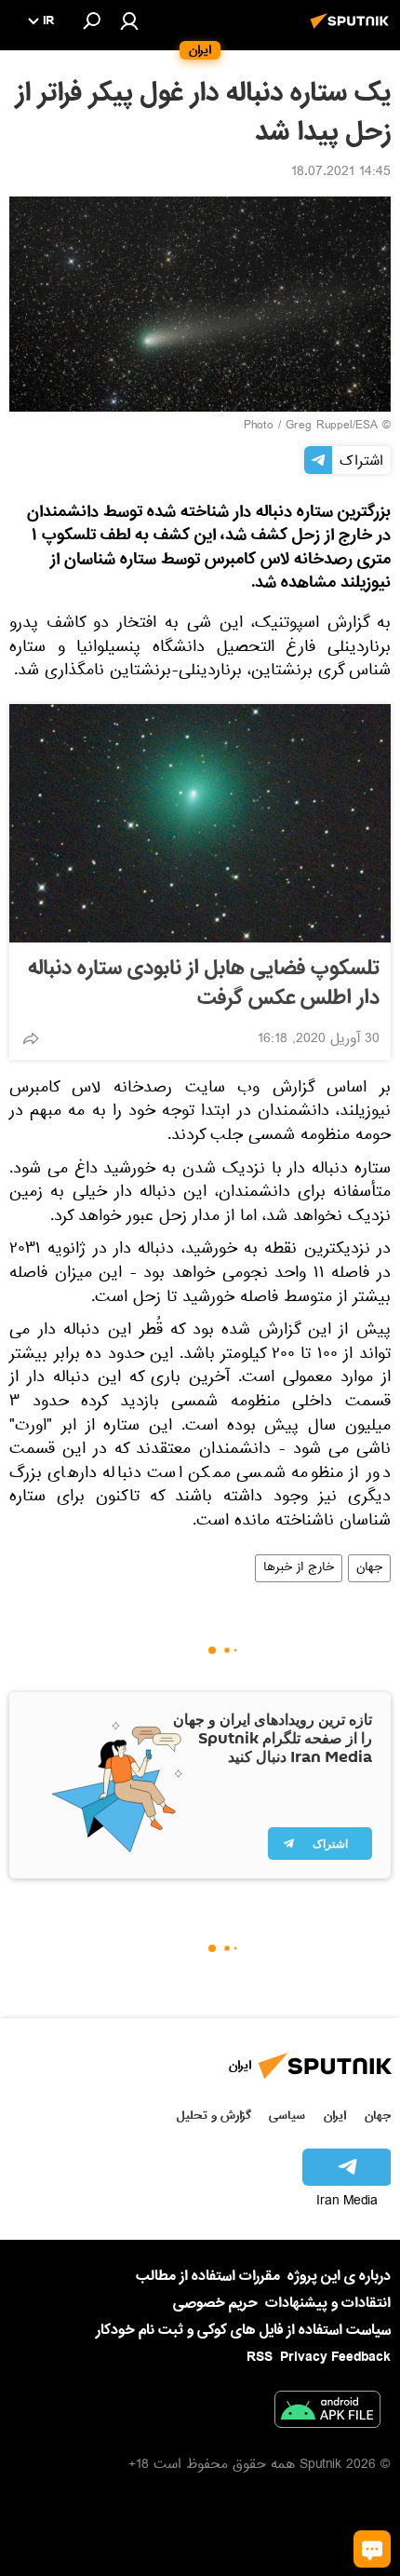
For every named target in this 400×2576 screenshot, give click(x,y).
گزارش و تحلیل (214, 2115)
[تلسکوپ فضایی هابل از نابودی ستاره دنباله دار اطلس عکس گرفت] (200, 823)
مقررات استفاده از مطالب (208, 2276)
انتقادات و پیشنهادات (328, 2304)
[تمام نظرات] (372, 2549)
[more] (31, 1038)
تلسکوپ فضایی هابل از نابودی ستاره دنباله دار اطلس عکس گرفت (204, 983)
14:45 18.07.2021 (341, 173)
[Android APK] (327, 2413)
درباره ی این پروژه (339, 2276)
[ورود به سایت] (129, 20)
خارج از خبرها (299, 1568)
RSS (260, 2357)
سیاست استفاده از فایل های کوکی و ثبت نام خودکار (243, 2330)
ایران (335, 2115)
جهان (369, 1568)
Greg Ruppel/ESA (332, 427)
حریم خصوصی (215, 2303)
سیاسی (287, 2115)
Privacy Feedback (335, 2358)
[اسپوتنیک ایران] (353, 31)
